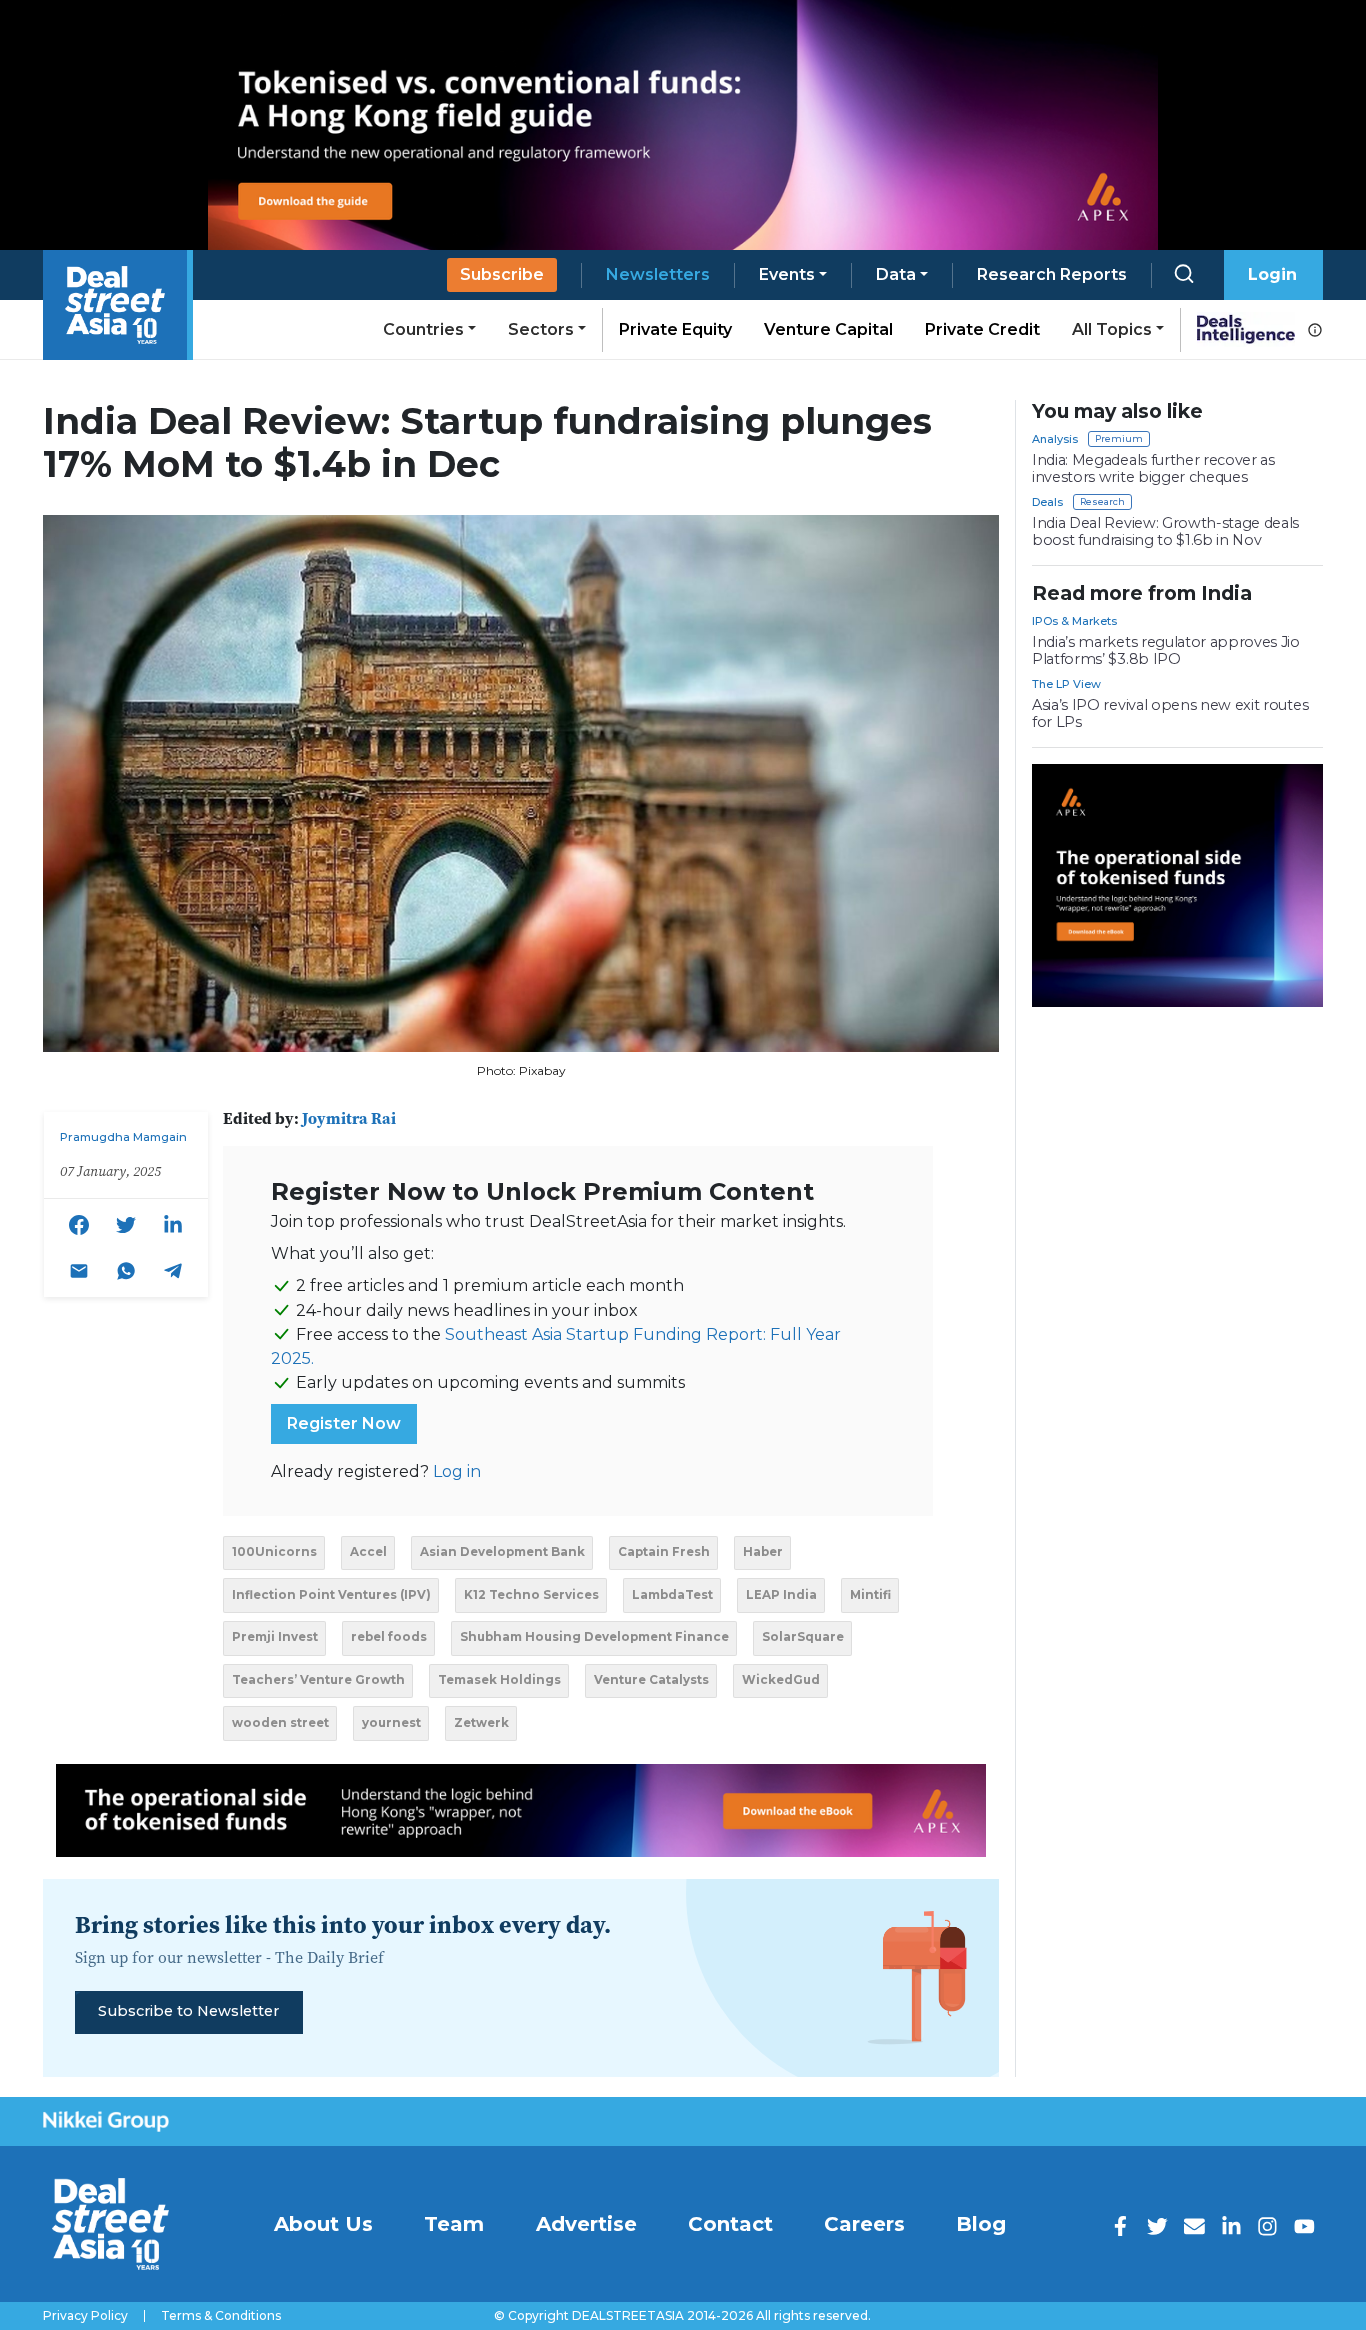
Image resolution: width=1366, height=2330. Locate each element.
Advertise (586, 2224)
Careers (864, 2224)
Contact (730, 2224)
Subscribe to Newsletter (188, 2011)
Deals (1047, 502)
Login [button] (1272, 274)
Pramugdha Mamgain (123, 1137)
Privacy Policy (85, 2316)
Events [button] (787, 274)
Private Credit (982, 329)
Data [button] (896, 274)
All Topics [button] (1112, 329)
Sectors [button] (541, 329)
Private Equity (675, 329)
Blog (981, 2224)
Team (454, 2224)
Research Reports (1052, 274)
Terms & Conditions (221, 2316)
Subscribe (502, 274)
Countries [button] (423, 329)
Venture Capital (828, 329)
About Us (323, 2224)
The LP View (1066, 684)
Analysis (1055, 439)
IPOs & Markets (1074, 621)
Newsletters (658, 274)
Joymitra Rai (349, 1118)
